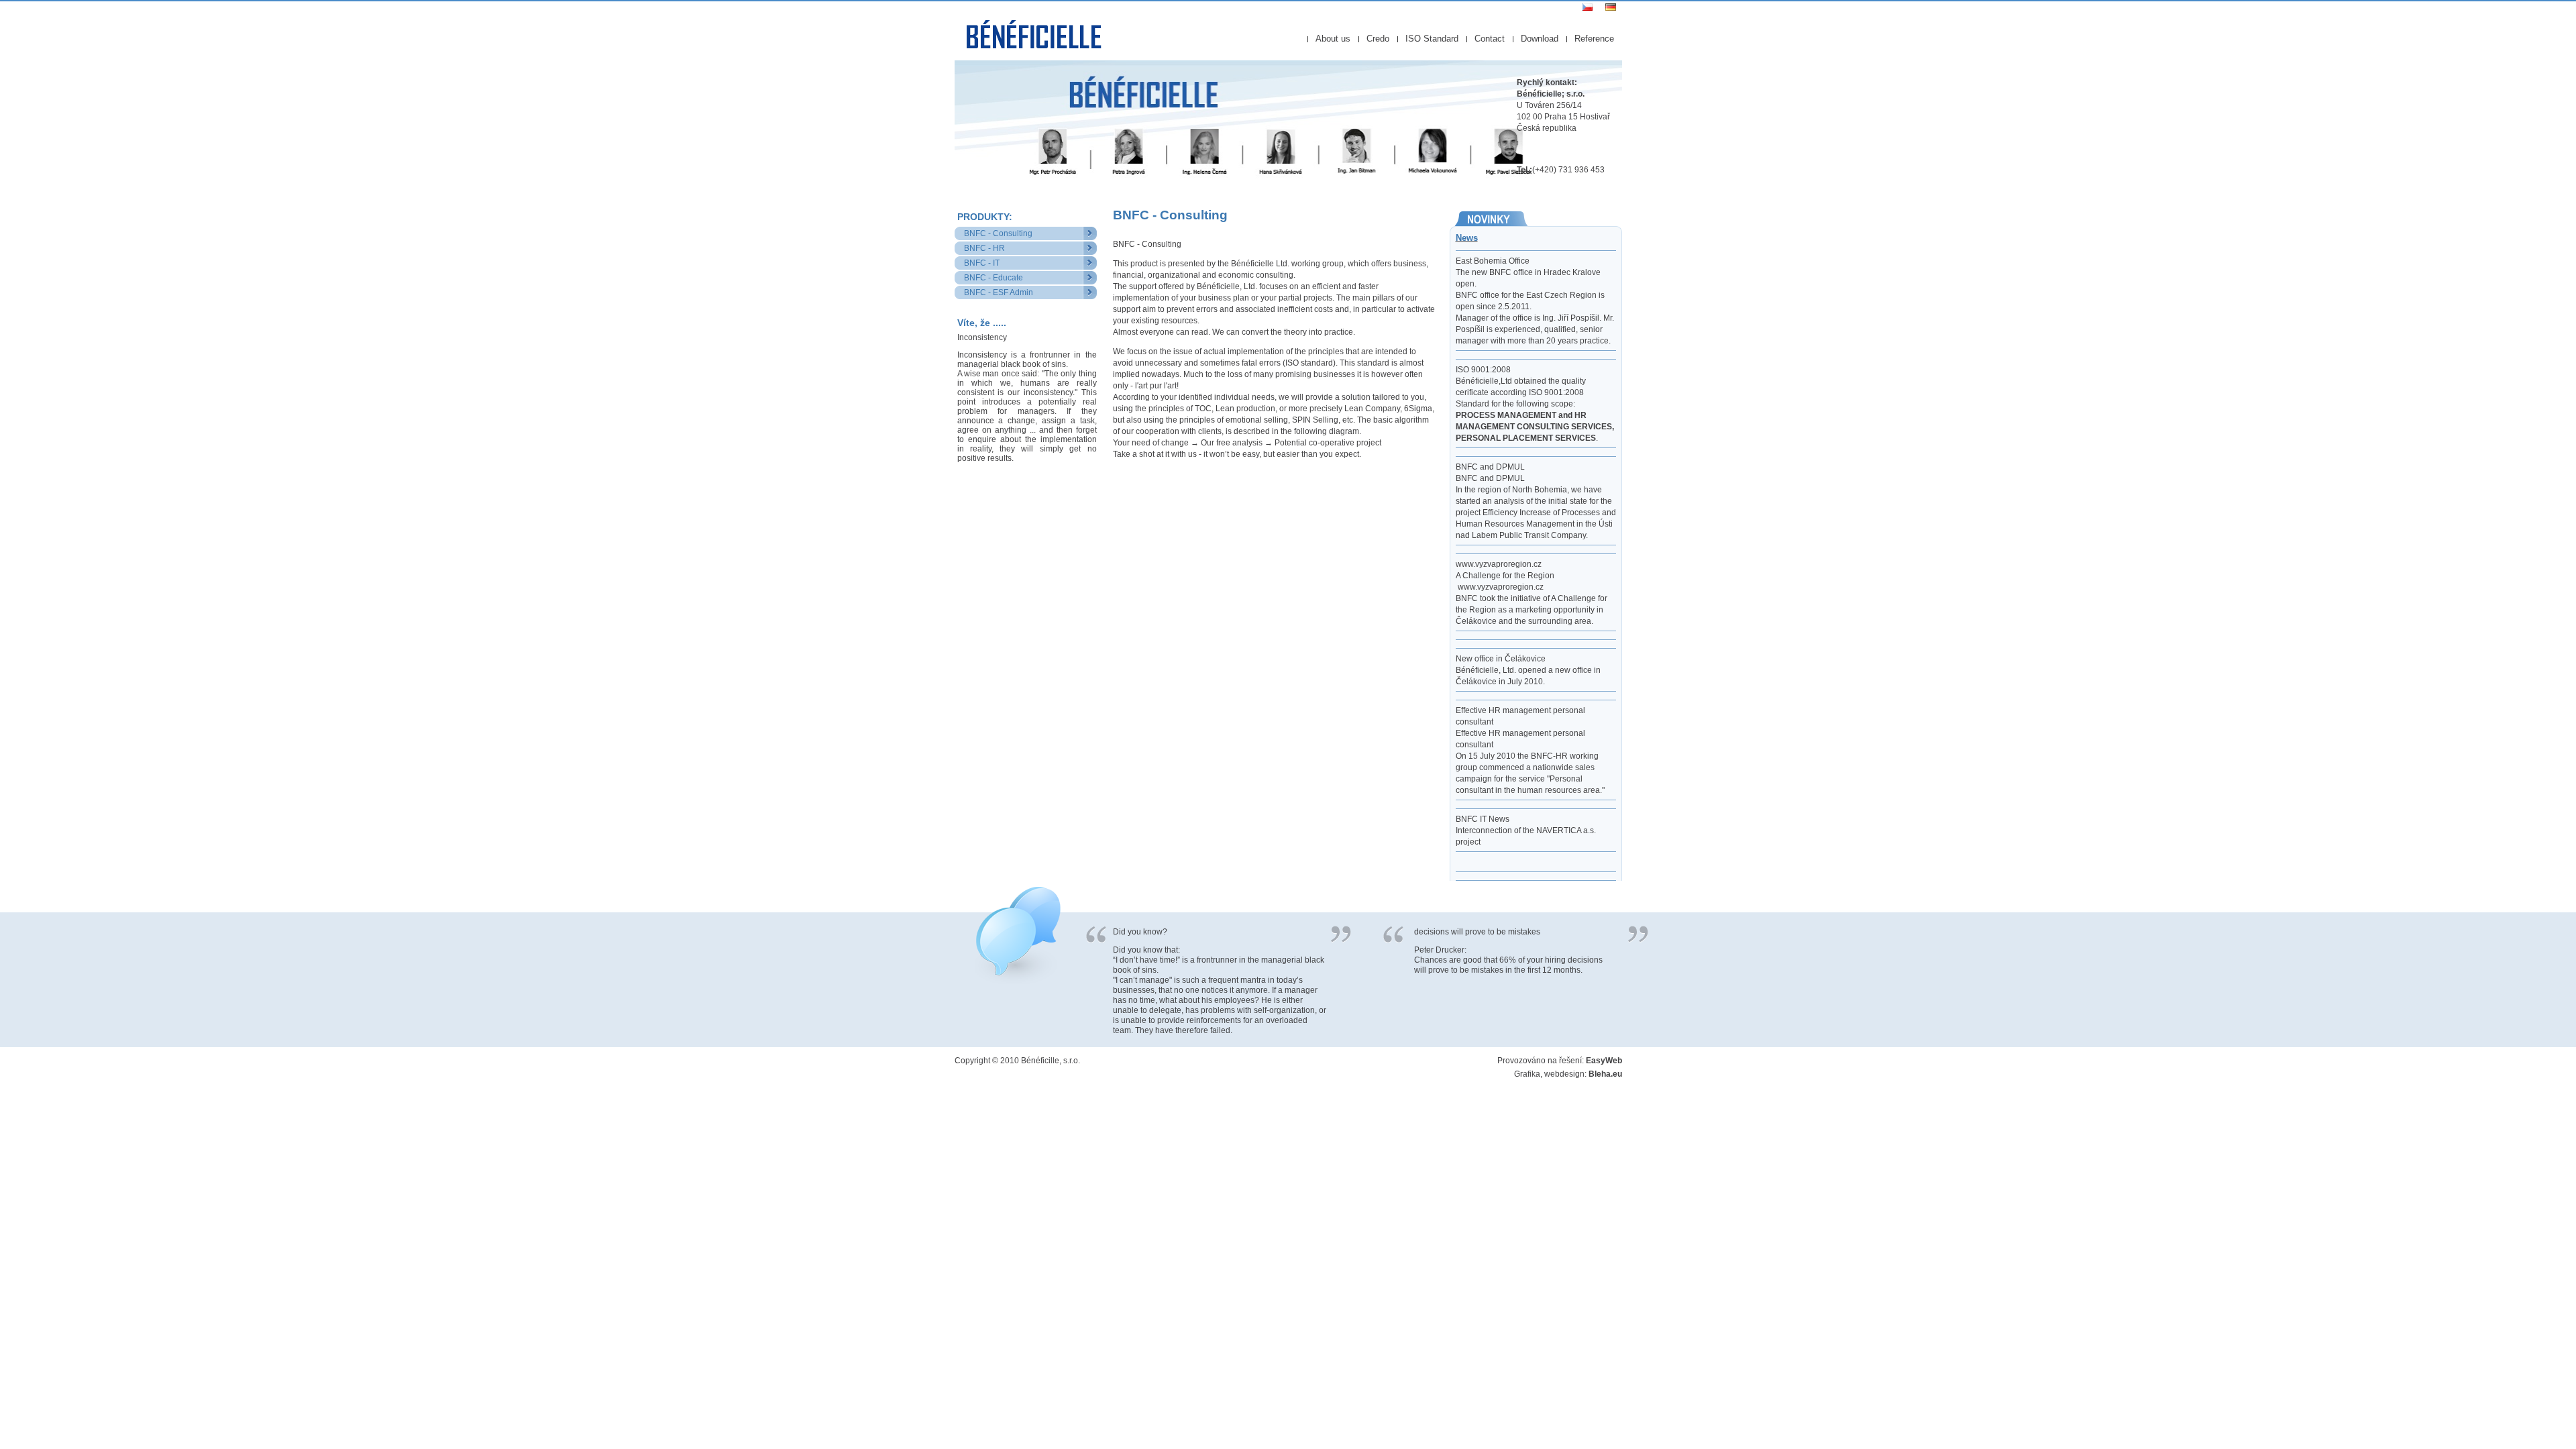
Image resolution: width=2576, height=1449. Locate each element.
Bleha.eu (1605, 1074)
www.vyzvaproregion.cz (1501, 587)
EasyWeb (1604, 1061)
